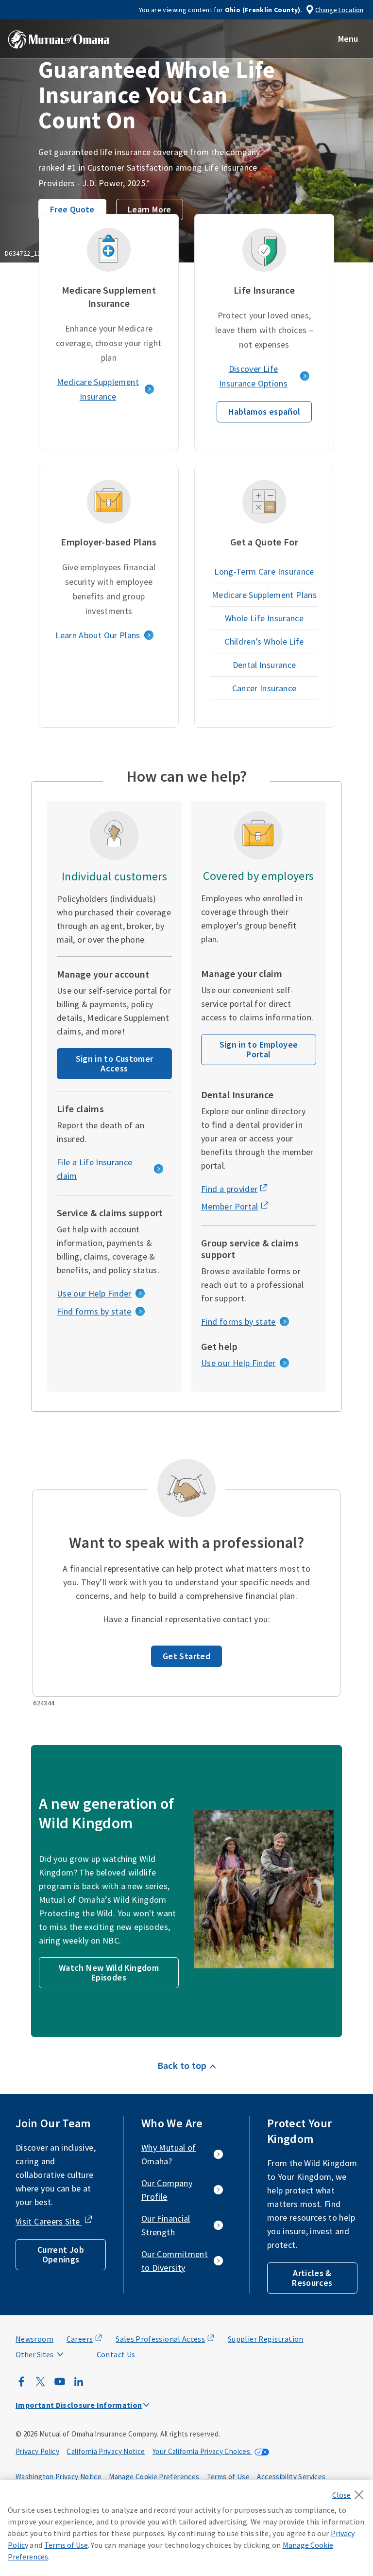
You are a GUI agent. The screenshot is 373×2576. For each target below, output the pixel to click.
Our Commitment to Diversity (175, 2261)
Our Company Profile (167, 2190)
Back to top (182, 2065)
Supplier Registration (266, 2339)
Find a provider (229, 1189)
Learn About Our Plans (98, 635)
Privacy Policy (37, 2451)
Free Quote (72, 209)
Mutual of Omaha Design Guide (59, 2335)
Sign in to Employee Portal (259, 1049)
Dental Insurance (264, 665)
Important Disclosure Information (79, 2405)
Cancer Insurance (264, 688)
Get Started (186, 1656)
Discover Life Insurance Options (253, 376)
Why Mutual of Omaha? (169, 2154)
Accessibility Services (291, 2477)
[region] (186, 2528)
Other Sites (34, 2354)
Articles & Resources (312, 2278)
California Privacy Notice (106, 2451)
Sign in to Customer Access (115, 1063)
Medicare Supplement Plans (264, 595)
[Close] (350, 2492)
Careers (80, 2339)
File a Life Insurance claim (95, 1169)
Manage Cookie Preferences (154, 2477)
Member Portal (230, 1206)
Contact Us (116, 2354)
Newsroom (34, 2339)
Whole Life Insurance (264, 618)
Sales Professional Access (160, 2339)
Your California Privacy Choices (202, 2451)
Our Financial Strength (166, 2225)
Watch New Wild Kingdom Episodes (109, 1972)
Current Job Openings (61, 2254)
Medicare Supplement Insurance (98, 389)
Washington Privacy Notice (59, 2477)
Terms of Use (228, 2477)
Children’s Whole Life (264, 641)
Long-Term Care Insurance (264, 571)
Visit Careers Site (49, 2221)
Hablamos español (264, 412)
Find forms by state (94, 1311)
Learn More (150, 209)
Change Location (339, 10)
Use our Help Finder (94, 1293)
